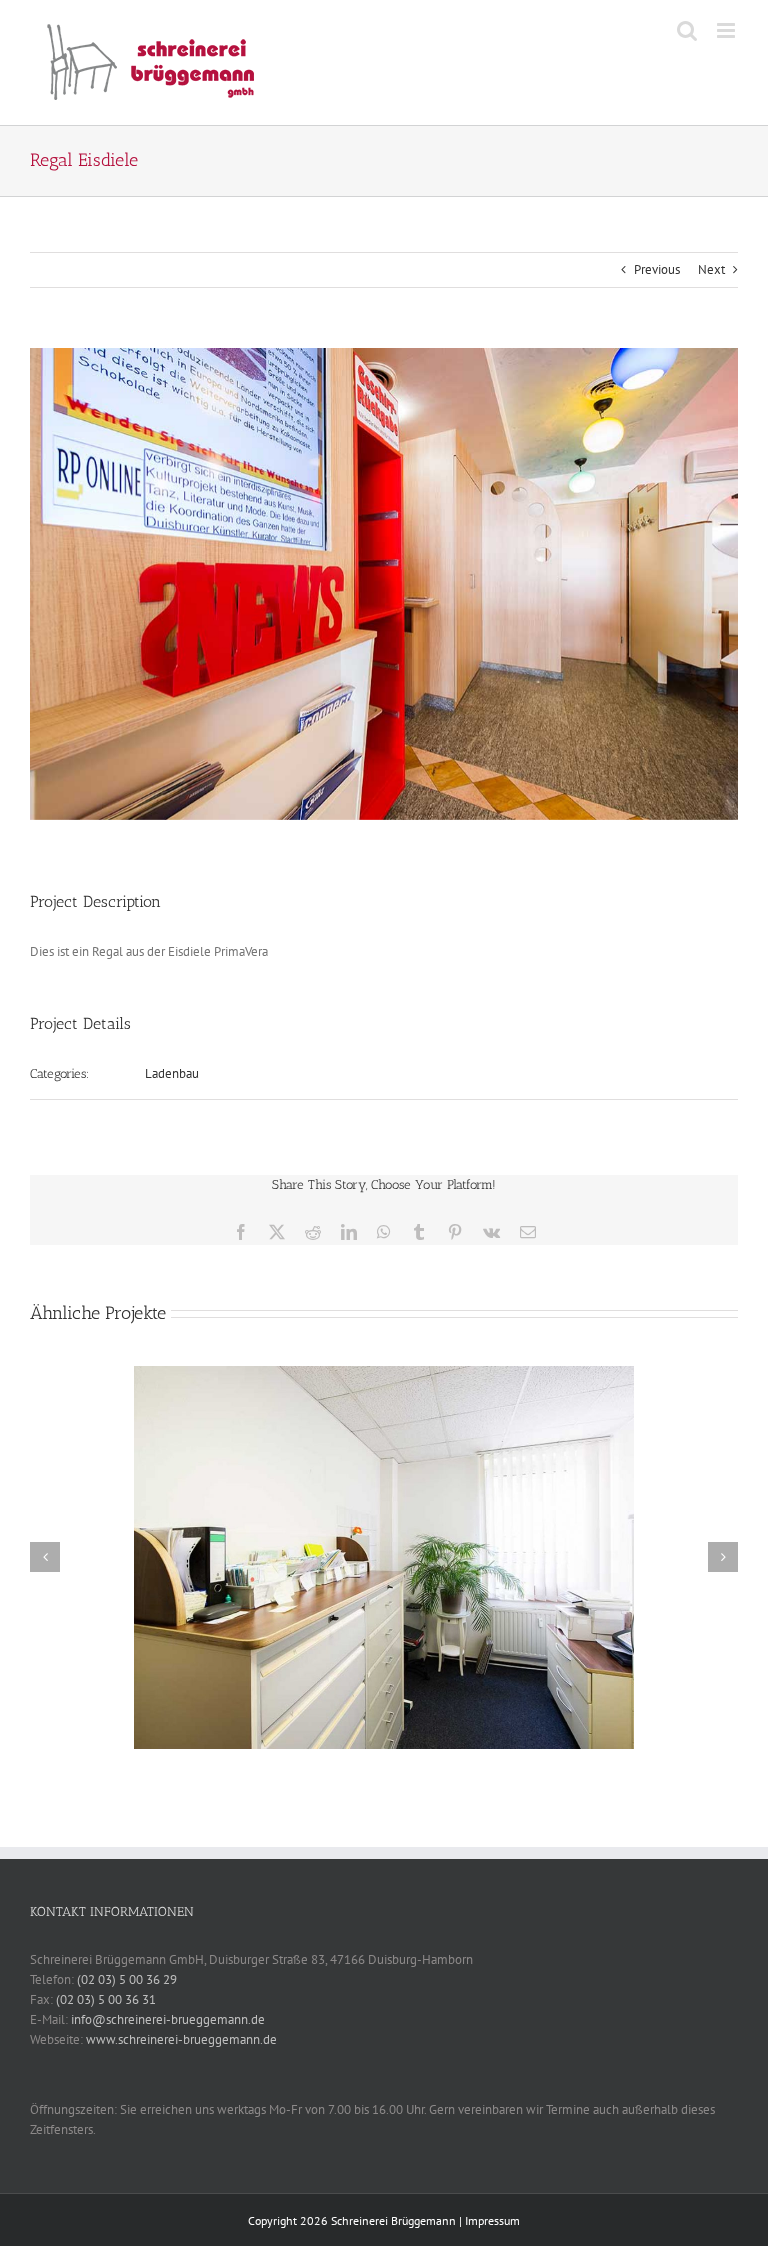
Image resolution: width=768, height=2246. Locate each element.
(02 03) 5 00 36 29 (127, 1979)
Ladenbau (172, 1073)
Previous (657, 269)
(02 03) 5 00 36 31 (106, 1999)
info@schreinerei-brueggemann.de (168, 2019)
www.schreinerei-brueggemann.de (181, 2039)
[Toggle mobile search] (687, 30)
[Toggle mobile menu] (727, 30)
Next (711, 269)
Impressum (492, 2220)
